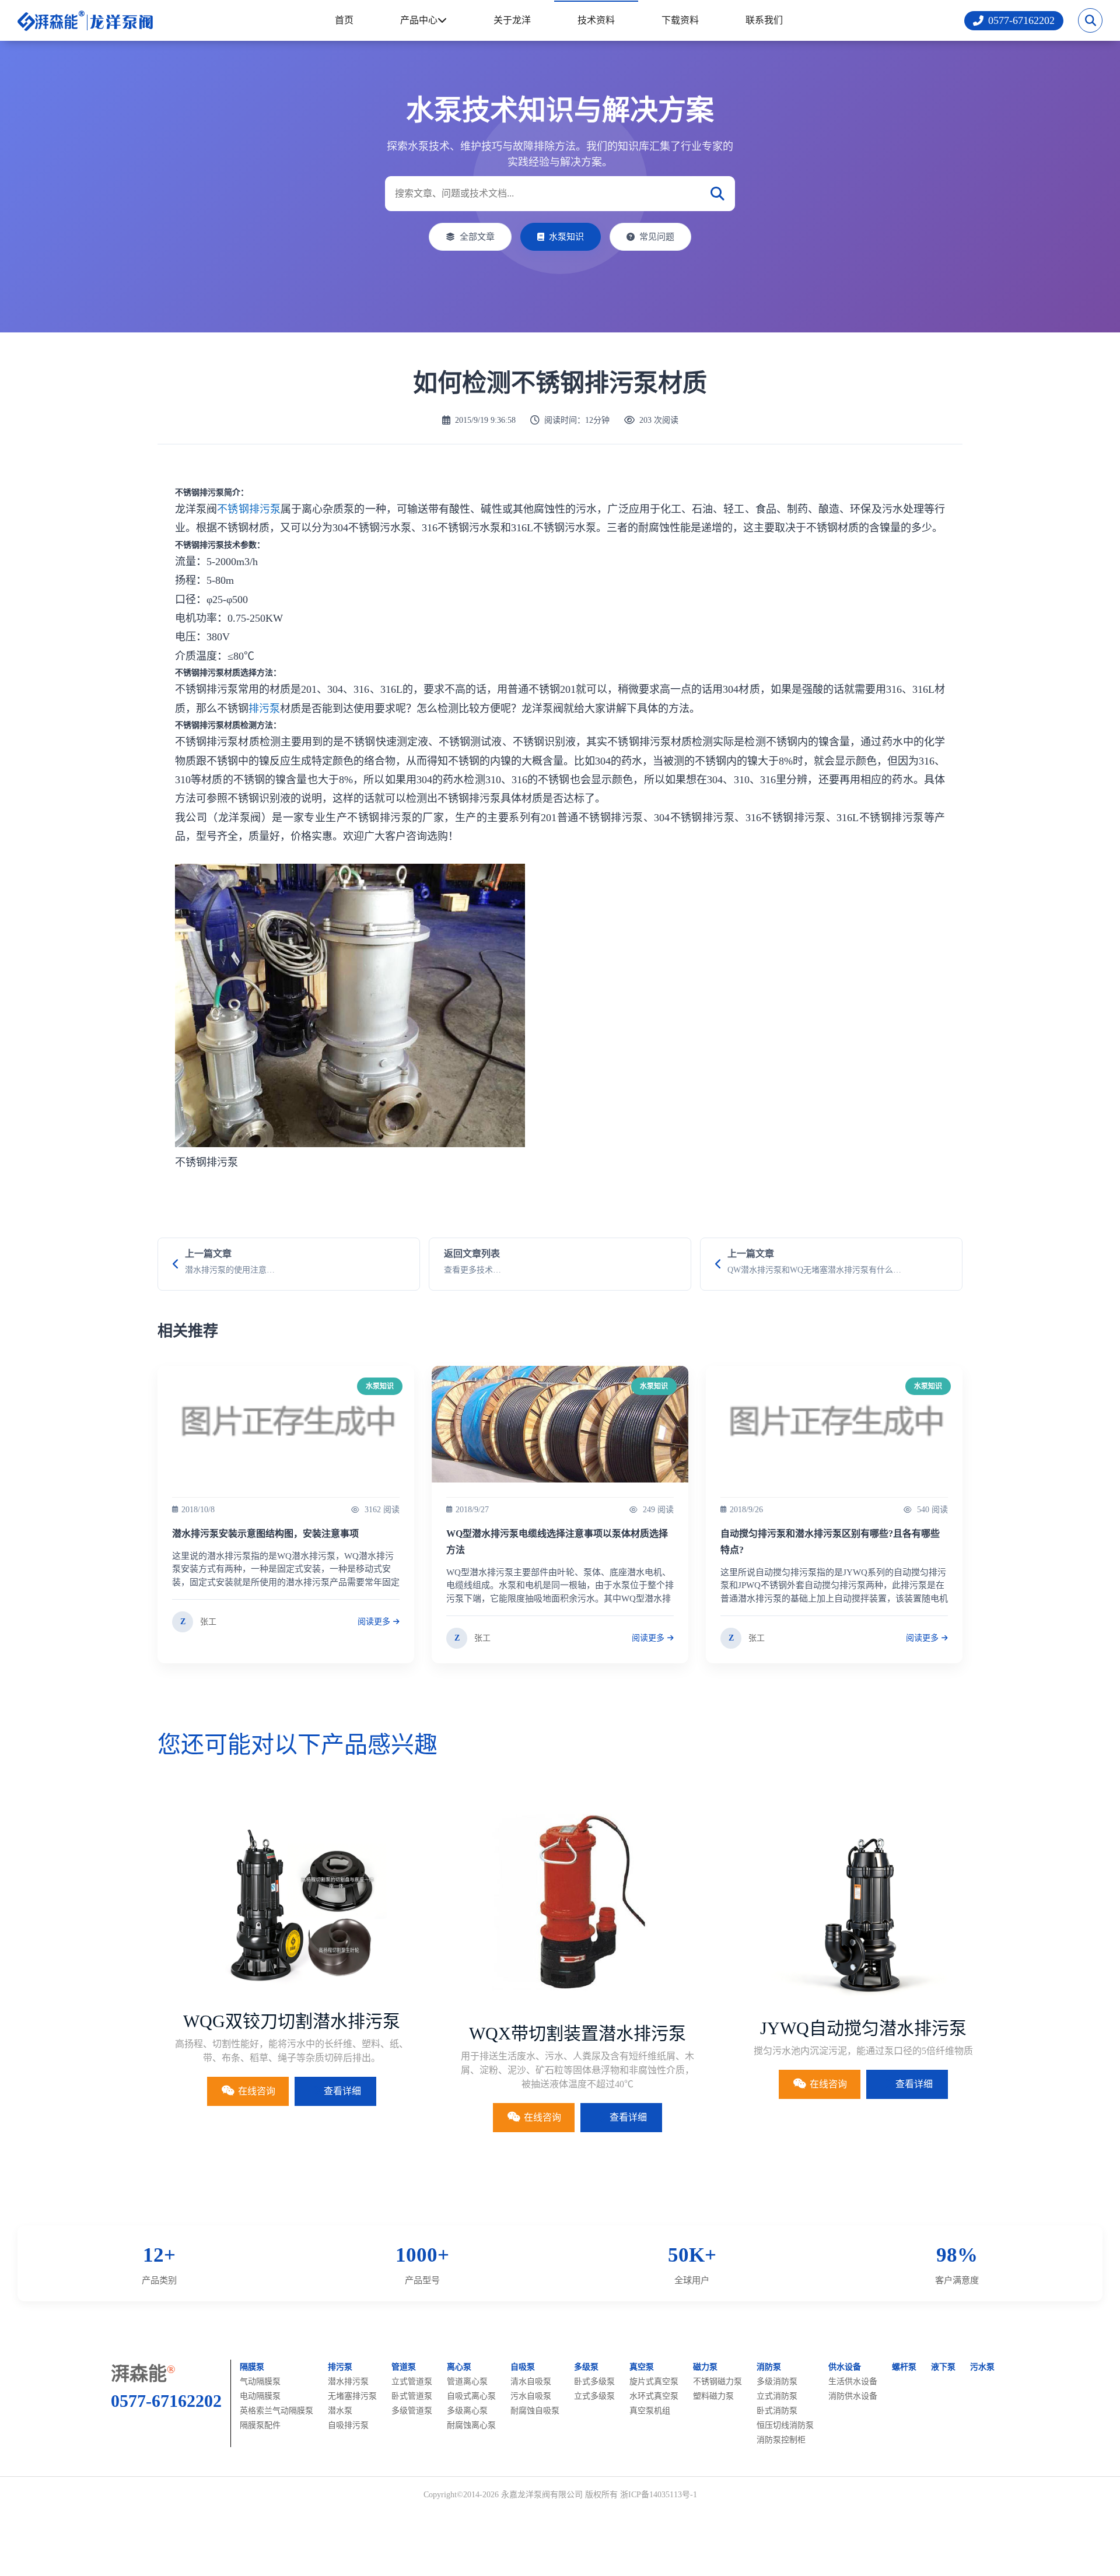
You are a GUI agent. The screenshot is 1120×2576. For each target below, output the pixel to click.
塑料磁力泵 (713, 2396)
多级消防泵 (777, 2382)
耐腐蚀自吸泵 (535, 2411)
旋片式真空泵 (654, 2382)
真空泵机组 (650, 2411)
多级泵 (586, 2367)
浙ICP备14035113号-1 (659, 2495)
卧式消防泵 (777, 2411)
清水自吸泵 (531, 2382)
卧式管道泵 (412, 2396)
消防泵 (769, 2367)
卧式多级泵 (594, 2382)
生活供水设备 (853, 2382)
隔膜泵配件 (260, 2425)
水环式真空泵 (654, 2396)
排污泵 (264, 709)
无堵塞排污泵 (352, 2396)
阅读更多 (374, 1622)
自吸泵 (523, 2367)
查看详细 (342, 2091)
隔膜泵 (252, 2367)
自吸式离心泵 (471, 2396)
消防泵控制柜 (781, 2440)
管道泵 (404, 2367)
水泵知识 (566, 237)
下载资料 (680, 20)
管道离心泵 (467, 2382)
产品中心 (419, 20)
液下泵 (943, 2367)
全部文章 (477, 237)
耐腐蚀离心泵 (471, 2425)
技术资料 (596, 20)
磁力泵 (705, 2367)
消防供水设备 (853, 2396)
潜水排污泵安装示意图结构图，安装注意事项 (265, 1534)
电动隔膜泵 (260, 2396)
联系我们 (764, 20)
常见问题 (657, 237)
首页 (344, 20)
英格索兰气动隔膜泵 (276, 2411)
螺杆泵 (904, 2367)
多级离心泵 (467, 2411)
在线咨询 (257, 2091)
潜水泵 (340, 2411)
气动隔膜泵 (260, 2382)
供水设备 (845, 2367)
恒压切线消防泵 (785, 2425)
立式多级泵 (594, 2396)
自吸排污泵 (348, 2425)
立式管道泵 (412, 2382)
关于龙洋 (512, 20)
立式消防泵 (777, 2396)
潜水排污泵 (348, 2382)
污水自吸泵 (531, 2396)
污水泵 (982, 2367)
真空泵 (642, 2367)
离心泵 (459, 2367)
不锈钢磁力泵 (717, 2382)
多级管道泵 (412, 2411)
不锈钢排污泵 (249, 509)
